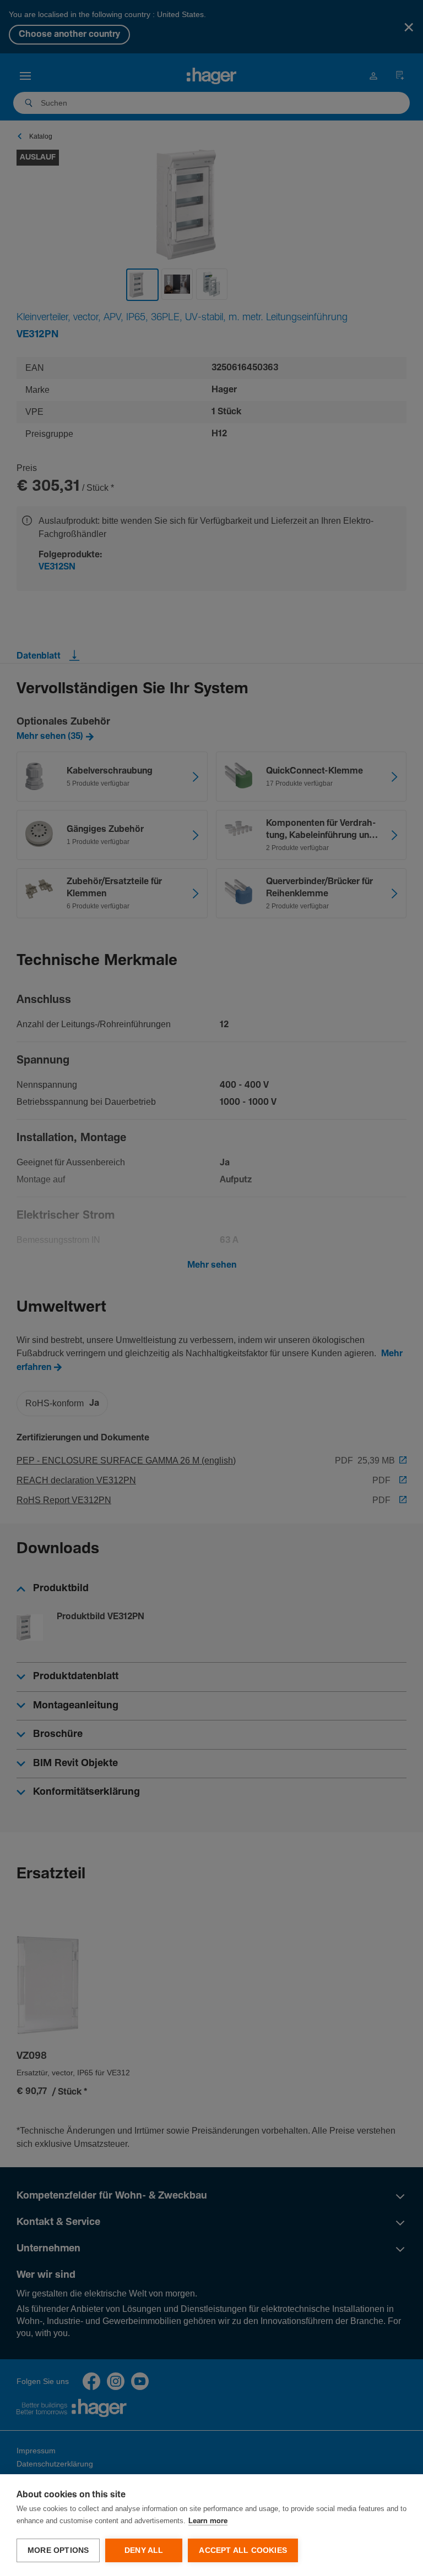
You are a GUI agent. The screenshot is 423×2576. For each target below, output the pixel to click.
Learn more (208, 2521)
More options (58, 2550)
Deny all (144, 2550)
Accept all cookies (243, 2550)
